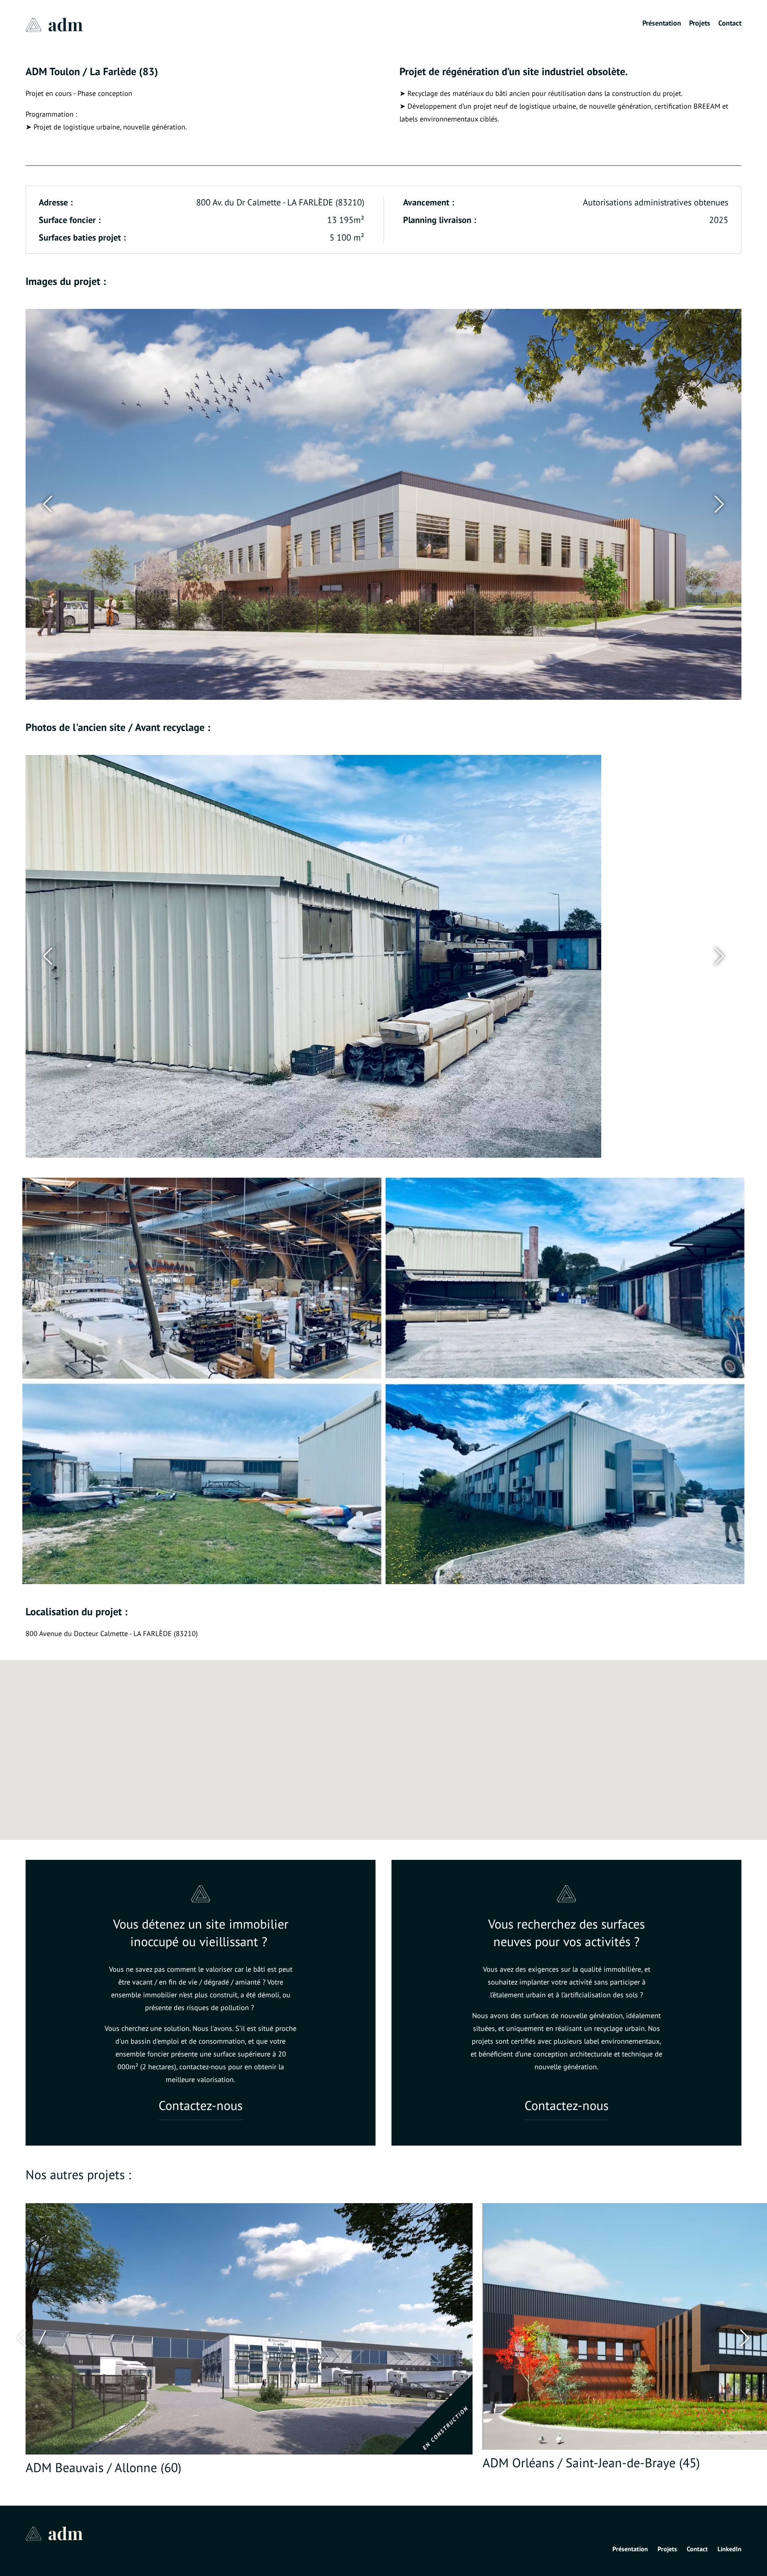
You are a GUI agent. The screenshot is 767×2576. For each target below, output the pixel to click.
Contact (730, 23)
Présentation (662, 23)
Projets (700, 23)
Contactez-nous (201, 2106)
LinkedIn (729, 2549)
